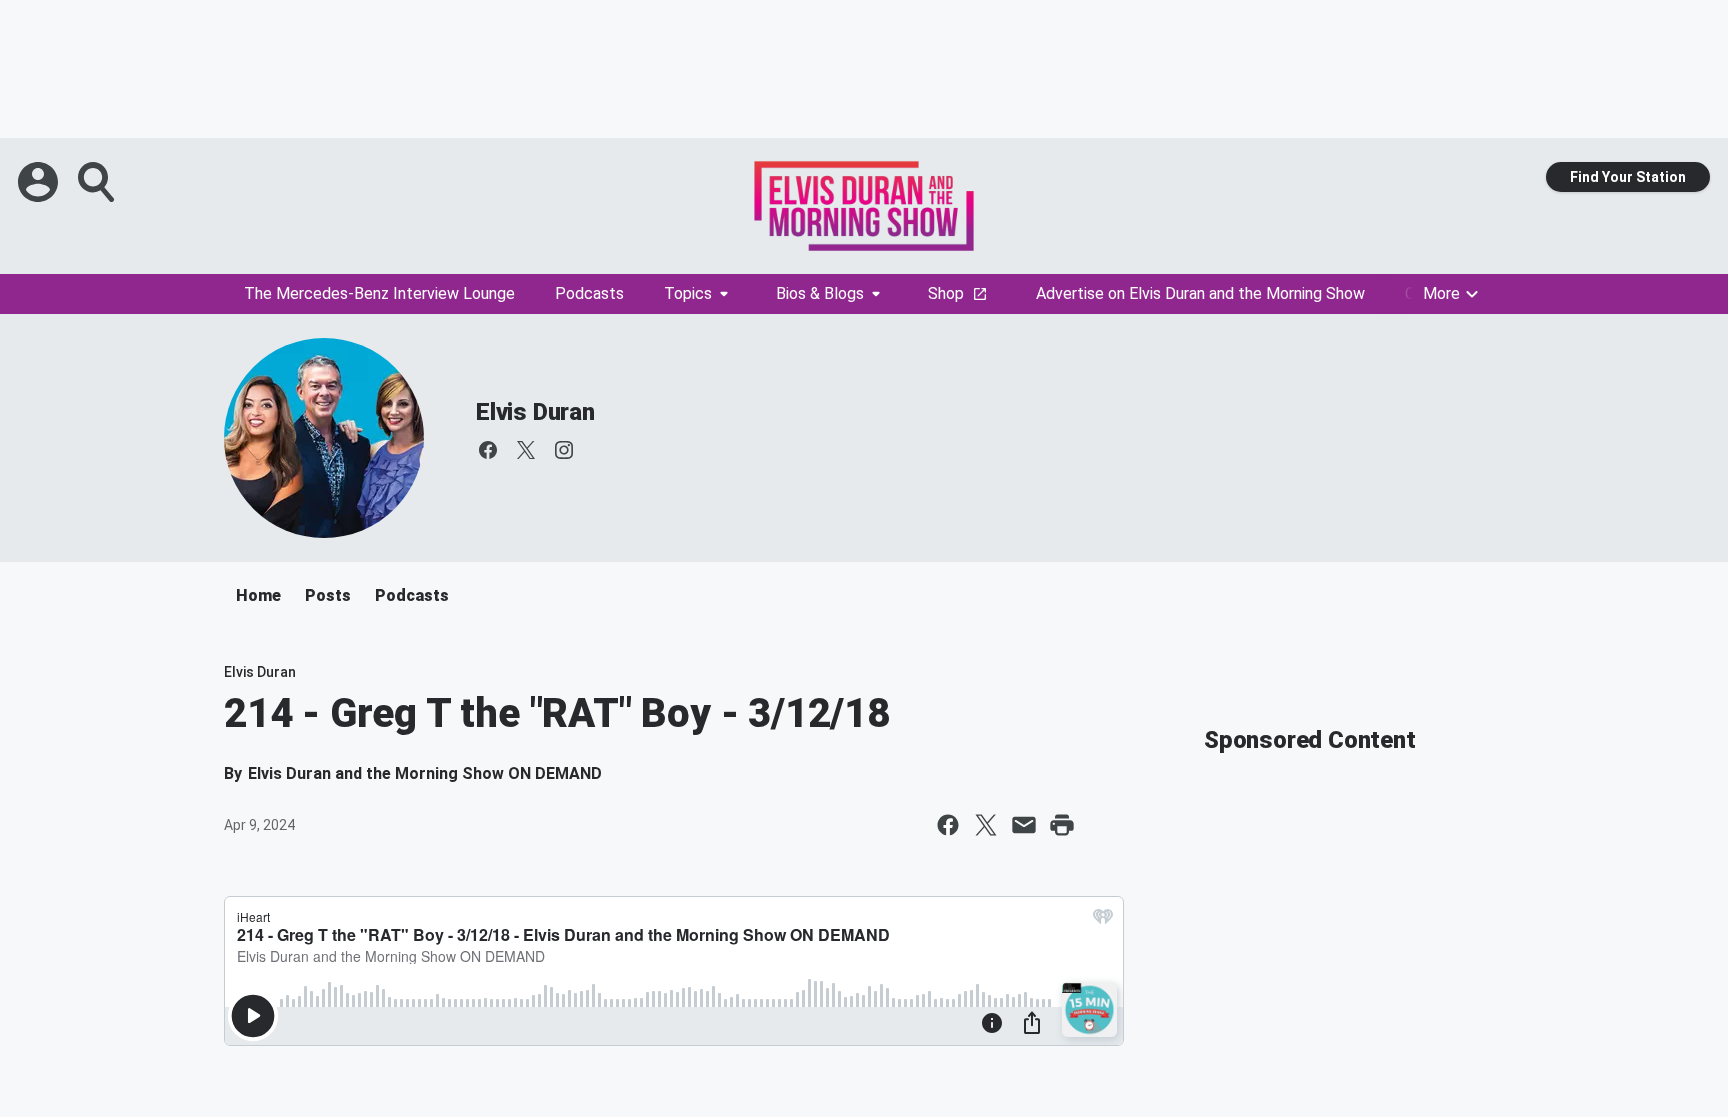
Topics (688, 293)
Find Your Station (1628, 177)
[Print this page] (1062, 825)
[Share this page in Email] (1024, 825)
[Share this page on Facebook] (948, 825)
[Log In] (40, 182)
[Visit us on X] (526, 450)
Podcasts (589, 293)
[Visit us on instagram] (564, 450)
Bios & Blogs (820, 293)
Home (258, 595)
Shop (946, 293)
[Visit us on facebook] (488, 450)
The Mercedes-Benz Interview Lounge (379, 293)
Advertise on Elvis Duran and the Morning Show (1200, 293)
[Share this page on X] (986, 825)
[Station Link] (864, 206)
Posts (328, 595)
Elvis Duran (535, 412)
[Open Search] (98, 182)
